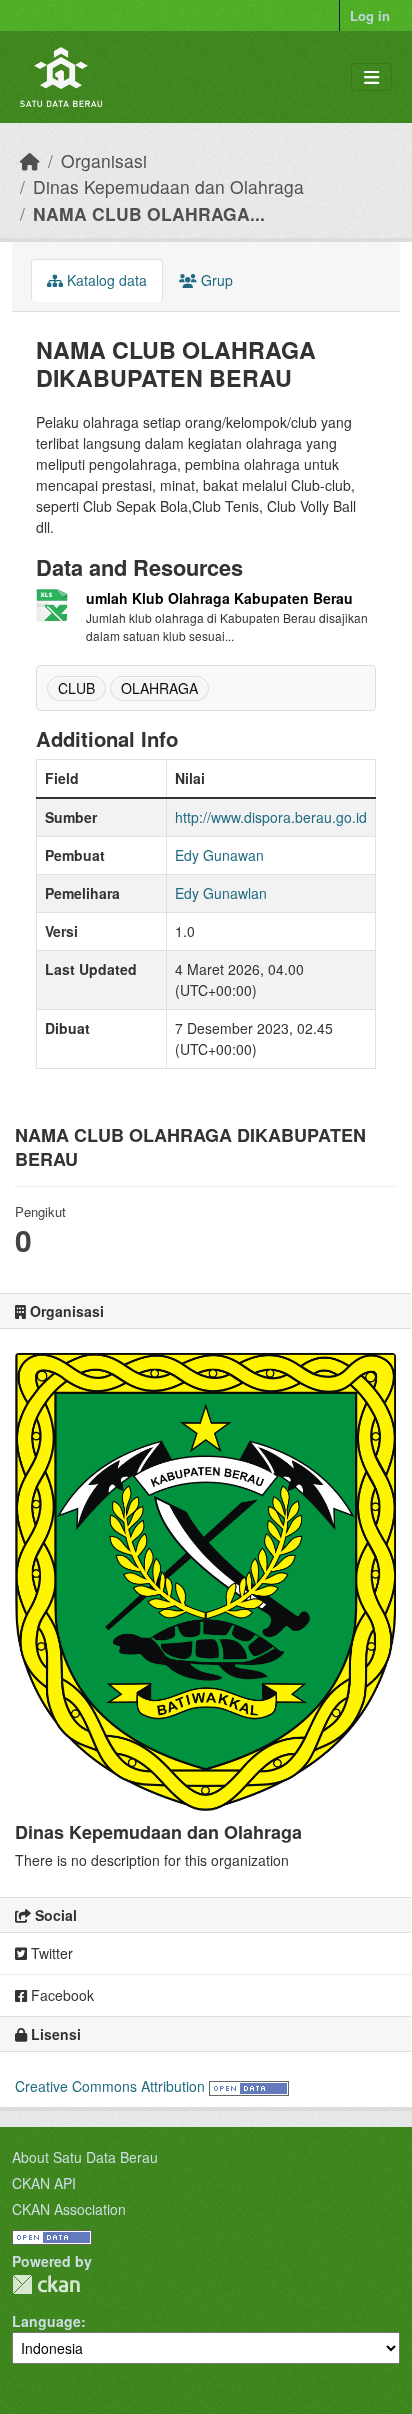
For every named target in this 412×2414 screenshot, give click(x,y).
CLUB (76, 688)
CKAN (46, 2284)
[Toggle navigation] (371, 77)
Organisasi (104, 160)
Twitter (50, 1953)
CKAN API (44, 2183)
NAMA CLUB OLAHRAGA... (149, 213)
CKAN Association (69, 2209)
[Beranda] (30, 160)
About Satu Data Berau (85, 2157)
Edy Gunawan (219, 855)
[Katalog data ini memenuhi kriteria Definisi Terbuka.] (249, 2086)
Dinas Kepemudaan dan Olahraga (168, 186)
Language (46, 2321)
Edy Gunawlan (221, 893)
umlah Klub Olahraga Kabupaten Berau (219, 598)
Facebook (60, 1995)
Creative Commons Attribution (110, 2086)
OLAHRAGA (159, 688)
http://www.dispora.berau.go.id (271, 817)
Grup (215, 280)
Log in (370, 15)
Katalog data (105, 280)
